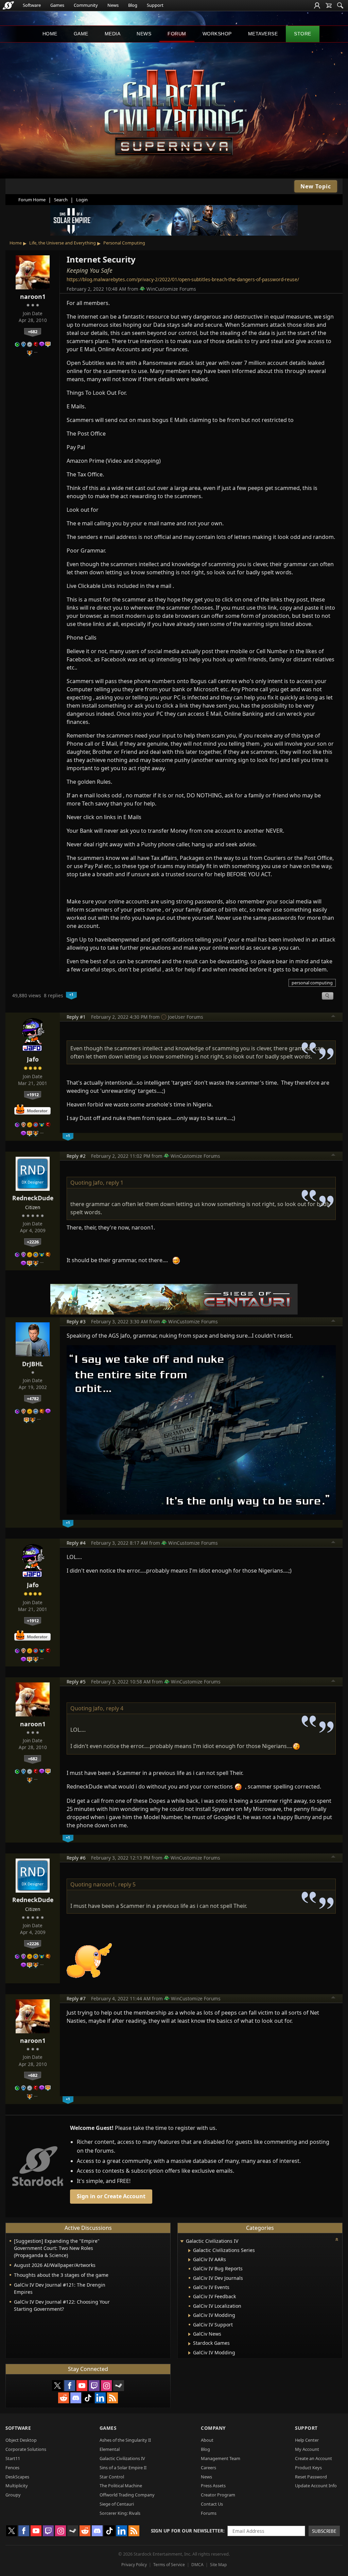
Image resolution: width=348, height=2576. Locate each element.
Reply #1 (76, 1017)
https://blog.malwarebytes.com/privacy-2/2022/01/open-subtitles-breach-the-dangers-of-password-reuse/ (183, 279)
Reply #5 (76, 1682)
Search (61, 200)
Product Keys (308, 2468)
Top (333, 1017)
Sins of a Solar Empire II (123, 2468)
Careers (208, 2468)
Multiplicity (17, 2486)
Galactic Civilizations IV (122, 2458)
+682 (33, 332)
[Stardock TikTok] (88, 2398)
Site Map (218, 2565)
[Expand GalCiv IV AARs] (189, 2260)
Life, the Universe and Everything (63, 243)
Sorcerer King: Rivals (120, 2513)
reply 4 (115, 1708)
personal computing (312, 983)
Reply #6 (76, 1858)
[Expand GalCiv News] (189, 2334)
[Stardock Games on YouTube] (82, 2386)
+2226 (33, 1242)
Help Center (307, 2440)
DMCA (197, 2565)
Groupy (13, 2495)
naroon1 (33, 296)
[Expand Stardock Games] (189, 2344)
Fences (12, 2468)
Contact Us (212, 2504)
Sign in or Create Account (111, 2196)
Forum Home (32, 200)
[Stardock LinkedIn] (100, 2398)
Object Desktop (21, 2440)
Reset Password (311, 2477)
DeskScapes (17, 2477)
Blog (133, 5)
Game (81, 34)
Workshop (217, 34)
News (113, 5)
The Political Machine (121, 2486)
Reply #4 (76, 1543)
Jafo (33, 1059)
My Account (307, 2449)
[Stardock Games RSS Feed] (112, 2398)
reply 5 (127, 1884)
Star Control (112, 2477)
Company (213, 2428)
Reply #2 (76, 1156)
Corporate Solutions (26, 2449)
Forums (209, 2513)
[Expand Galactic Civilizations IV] (182, 2242)
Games (57, 5)
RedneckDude (33, 1198)
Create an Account (314, 2458)
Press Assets (213, 2486)
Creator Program (218, 2495)
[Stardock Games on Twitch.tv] (94, 2386)
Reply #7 (76, 1998)
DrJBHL (33, 1364)
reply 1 (115, 1183)
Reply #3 (76, 1321)
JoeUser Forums (186, 1017)
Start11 (13, 2458)
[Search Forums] (340, 5)
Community (86, 5)
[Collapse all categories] (337, 2239)
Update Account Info (316, 2486)
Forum (177, 34)
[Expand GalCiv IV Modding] (189, 2316)
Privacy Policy (134, 2565)
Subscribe (324, 2531)
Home (50, 34)
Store (303, 34)
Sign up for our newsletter (187, 2531)
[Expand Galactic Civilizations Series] (189, 2251)
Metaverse (263, 34)
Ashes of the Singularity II (125, 2440)
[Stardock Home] (8, 5)
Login (82, 200)
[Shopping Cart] (329, 5)
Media (113, 34)
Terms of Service (169, 2565)
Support (155, 5)
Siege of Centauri (117, 2504)
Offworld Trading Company (127, 2495)
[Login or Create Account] (317, 5)
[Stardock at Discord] (76, 2398)
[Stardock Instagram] (106, 2386)
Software (32, 5)
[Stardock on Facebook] (70, 2386)
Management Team (221, 2458)
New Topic (316, 186)
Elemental (110, 2449)
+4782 (33, 1399)
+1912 (33, 1095)
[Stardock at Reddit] (64, 2398)
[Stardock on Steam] (119, 2386)
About (207, 2440)
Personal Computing (124, 243)
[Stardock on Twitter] (57, 2386)
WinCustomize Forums (171, 289)
